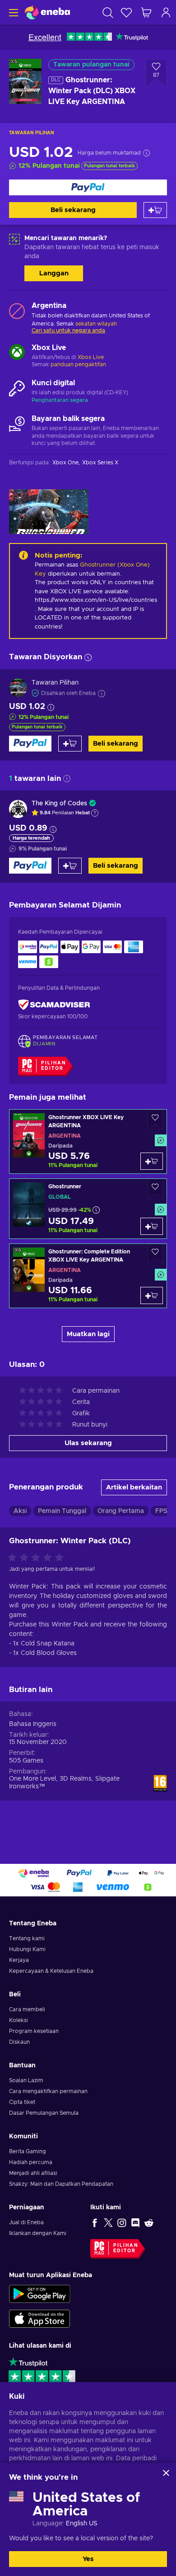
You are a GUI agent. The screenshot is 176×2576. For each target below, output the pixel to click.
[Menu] (12, 12)
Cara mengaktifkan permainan (48, 2091)
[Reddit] (149, 2222)
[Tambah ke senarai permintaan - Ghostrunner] (155, 1189)
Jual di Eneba (26, 2222)
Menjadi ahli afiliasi (33, 2173)
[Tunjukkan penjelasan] (95, 813)
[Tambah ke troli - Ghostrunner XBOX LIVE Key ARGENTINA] (152, 1161)
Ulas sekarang (88, 1443)
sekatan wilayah (96, 324)
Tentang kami (27, 1938)
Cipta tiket (22, 2102)
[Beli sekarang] (88, 187)
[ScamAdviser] (54, 1004)
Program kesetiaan (34, 2031)
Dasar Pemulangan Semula (44, 2113)
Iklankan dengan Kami (38, 2233)
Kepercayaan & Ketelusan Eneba (51, 1971)
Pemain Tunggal (62, 1511)
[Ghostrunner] (88, 1209)
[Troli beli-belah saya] (146, 12)
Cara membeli (27, 2009)
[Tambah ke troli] (155, 210)
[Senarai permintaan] (126, 12)
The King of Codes (59, 804)
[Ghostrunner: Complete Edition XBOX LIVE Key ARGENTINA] (88, 1276)
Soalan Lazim (26, 2080)
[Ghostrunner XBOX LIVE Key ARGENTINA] (88, 1141)
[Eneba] (47, 12)
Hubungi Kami (27, 1949)
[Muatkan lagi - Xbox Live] (17, 353)
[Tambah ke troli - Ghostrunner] (152, 1226)
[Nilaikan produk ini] (38, 1558)
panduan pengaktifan (78, 364)
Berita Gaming (28, 2151)
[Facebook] (95, 2222)
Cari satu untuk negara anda (68, 331)
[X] (108, 2222)
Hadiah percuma (31, 2162)
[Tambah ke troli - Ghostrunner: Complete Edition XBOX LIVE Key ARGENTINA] (152, 1295)
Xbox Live (91, 357)
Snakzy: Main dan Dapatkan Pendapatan (61, 2184)
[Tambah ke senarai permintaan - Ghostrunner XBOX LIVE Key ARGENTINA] (155, 1120)
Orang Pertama (121, 1511)
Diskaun (19, 2042)
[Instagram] (122, 2222)
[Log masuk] (166, 12)
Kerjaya (19, 1960)
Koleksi (19, 2020)
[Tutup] (166, 2473)
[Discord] (135, 2222)
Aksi (20, 1511)
